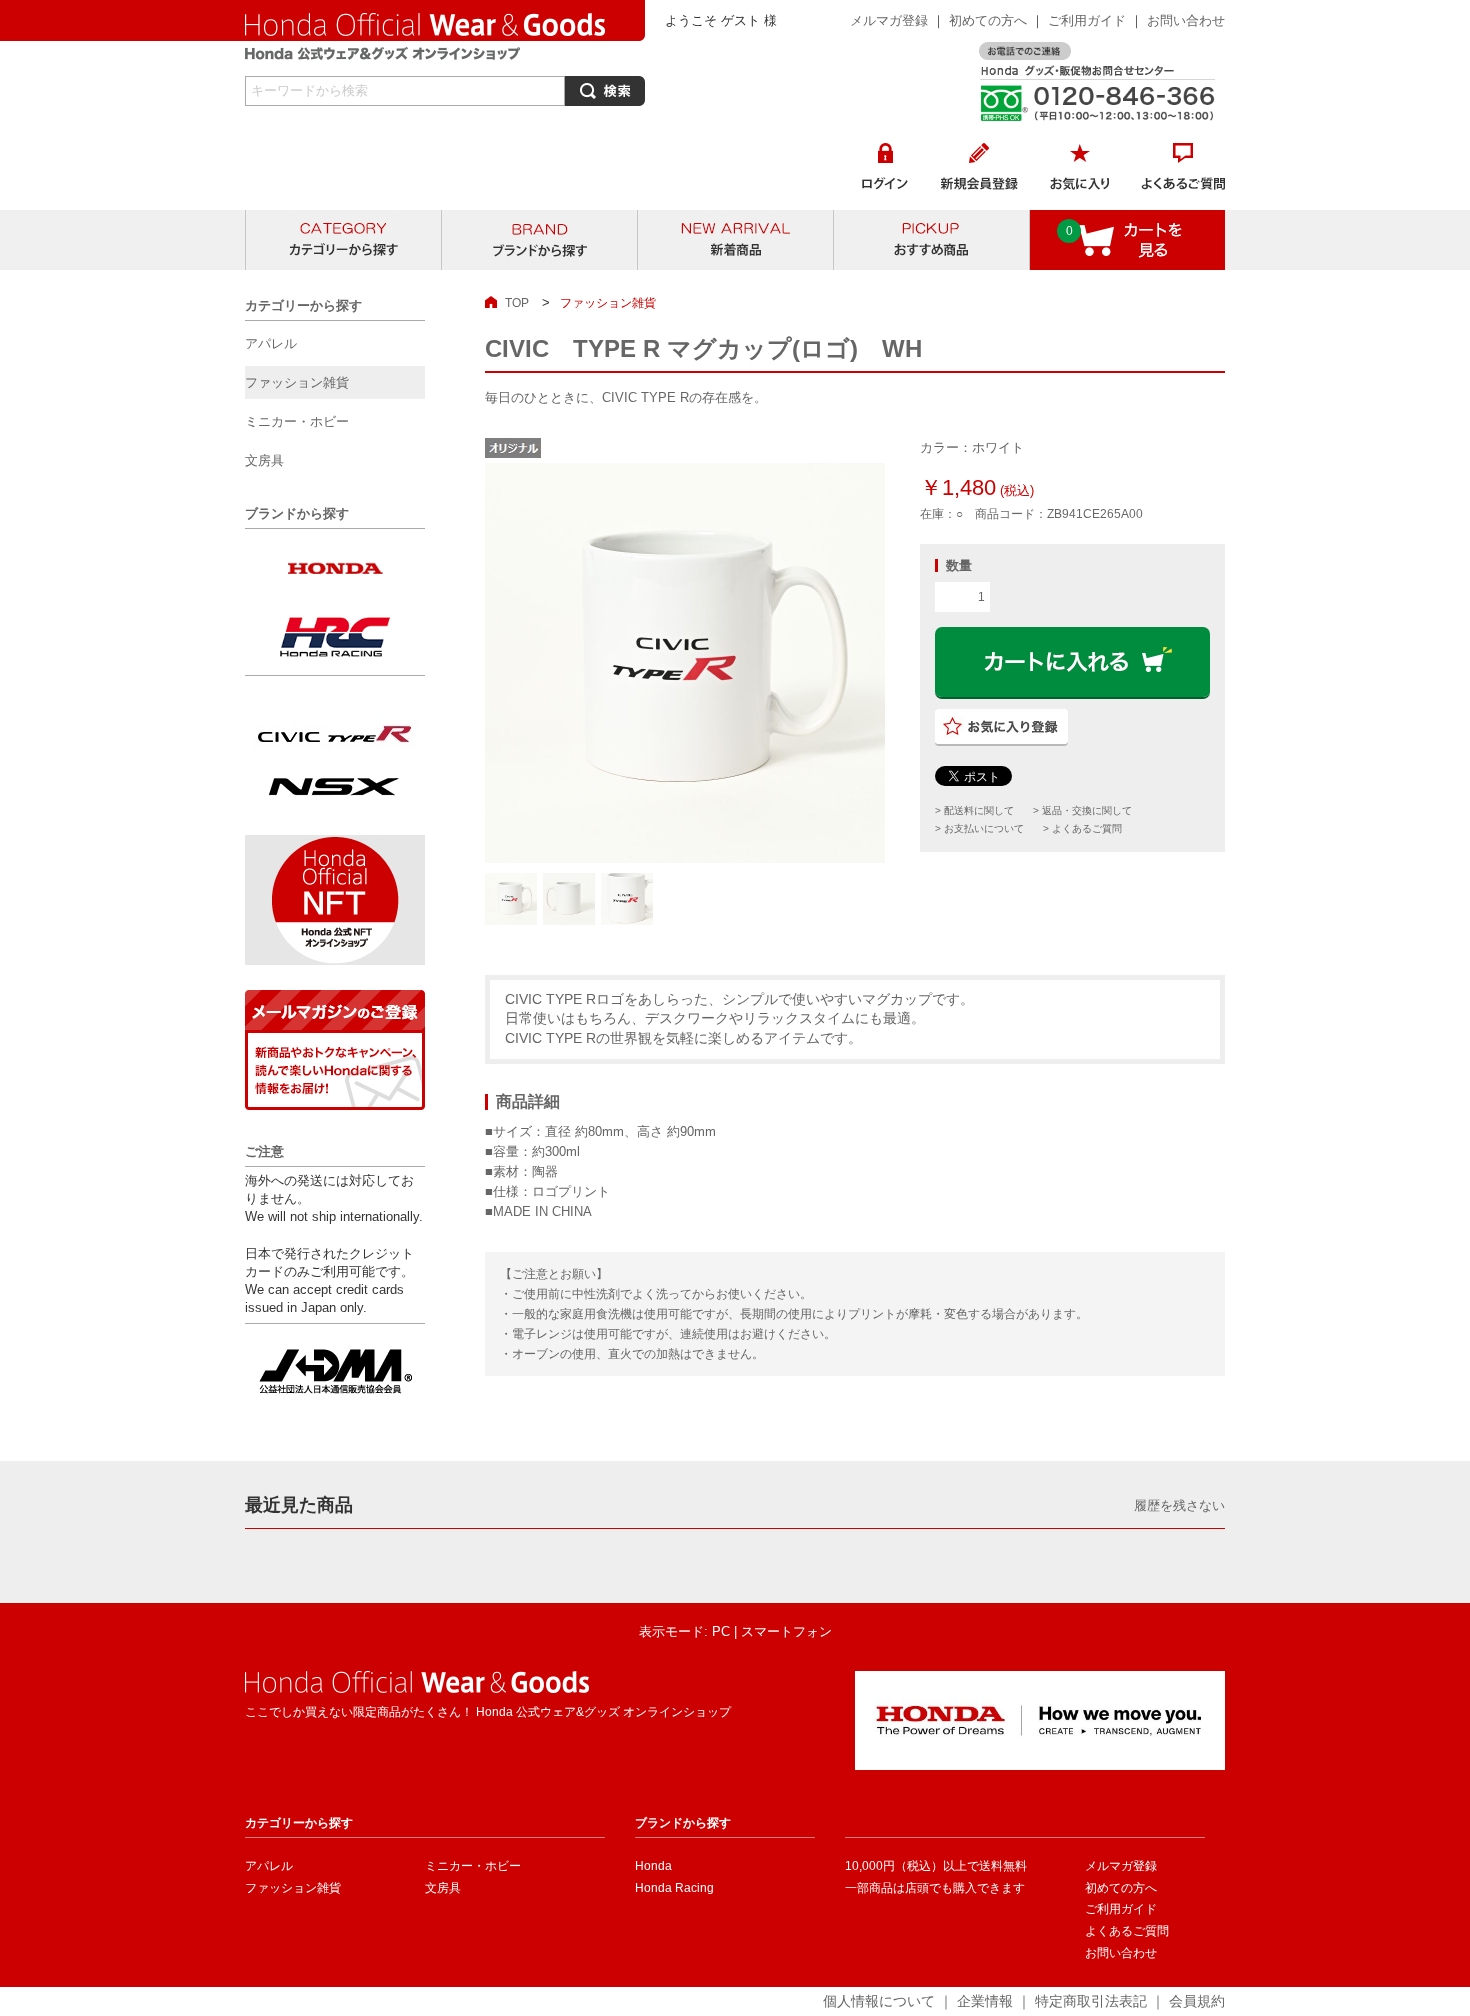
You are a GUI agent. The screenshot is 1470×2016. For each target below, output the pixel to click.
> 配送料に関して (974, 810)
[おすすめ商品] (931, 240)
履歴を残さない (1179, 1505)
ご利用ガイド (1089, 20)
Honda (653, 1866)
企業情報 (985, 2001)
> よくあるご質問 (1082, 828)
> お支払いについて (979, 828)
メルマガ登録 (889, 20)
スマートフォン (786, 1631)
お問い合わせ (1186, 20)
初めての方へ (988, 20)
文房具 (443, 1888)
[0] (1128, 260)
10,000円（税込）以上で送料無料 (936, 1866)
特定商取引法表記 (1091, 2001)
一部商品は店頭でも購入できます (935, 1888)
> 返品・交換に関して (1082, 810)
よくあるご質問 (1127, 1931)
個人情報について (879, 2001)
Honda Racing (674, 1888)
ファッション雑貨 (293, 1888)
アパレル (269, 1866)
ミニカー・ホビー (473, 1866)
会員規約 (1197, 2001)
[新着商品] (735, 240)
